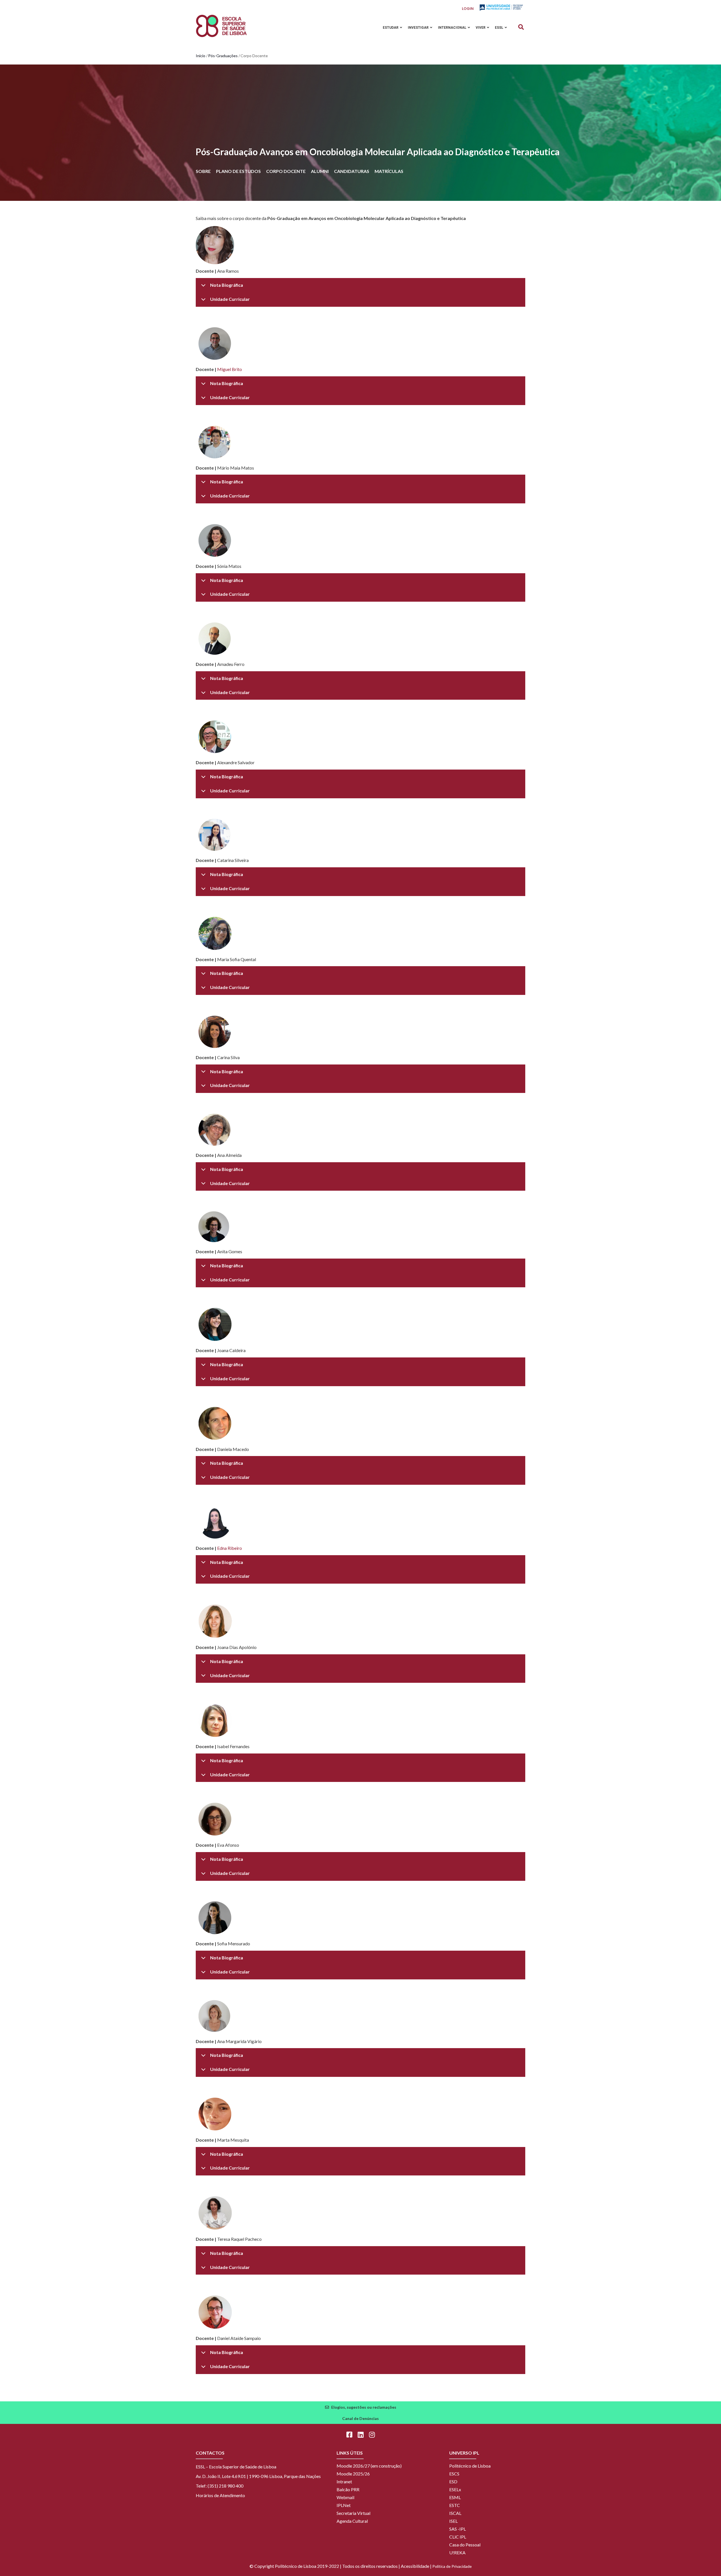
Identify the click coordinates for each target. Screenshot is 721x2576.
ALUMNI (320, 171)
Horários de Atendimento (220, 2495)
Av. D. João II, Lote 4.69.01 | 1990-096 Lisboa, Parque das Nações (258, 2476)
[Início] (221, 26)
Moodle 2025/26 (353, 2474)
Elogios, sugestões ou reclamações (364, 2407)
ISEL (453, 2521)
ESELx (455, 2489)
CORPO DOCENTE (286, 171)
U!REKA (457, 2552)
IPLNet (344, 2505)
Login (468, 9)
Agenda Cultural (352, 2521)
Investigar (419, 28)
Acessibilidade (415, 2566)
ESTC (455, 2505)
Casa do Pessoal (465, 2545)
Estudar (391, 28)
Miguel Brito (230, 369)
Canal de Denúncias (360, 2418)
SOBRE (203, 171)
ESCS (454, 2474)
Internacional (453, 28)
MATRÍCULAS (389, 171)
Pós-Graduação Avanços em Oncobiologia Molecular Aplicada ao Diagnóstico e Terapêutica (378, 152)
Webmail (345, 2497)
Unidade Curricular (230, 299)
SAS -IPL (458, 2529)
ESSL (499, 28)
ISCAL (455, 2513)
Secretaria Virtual (353, 2513)
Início (201, 56)
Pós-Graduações (223, 56)
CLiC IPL (458, 2537)
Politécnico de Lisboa (470, 2466)
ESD (453, 2481)
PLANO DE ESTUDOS (238, 171)
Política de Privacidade (452, 2566)
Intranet (344, 2481)
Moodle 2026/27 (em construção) (369, 2466)
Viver (481, 28)
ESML (455, 2497)
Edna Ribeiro (230, 1548)
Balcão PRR (348, 2489)
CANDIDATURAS (352, 171)
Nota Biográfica (227, 285)
